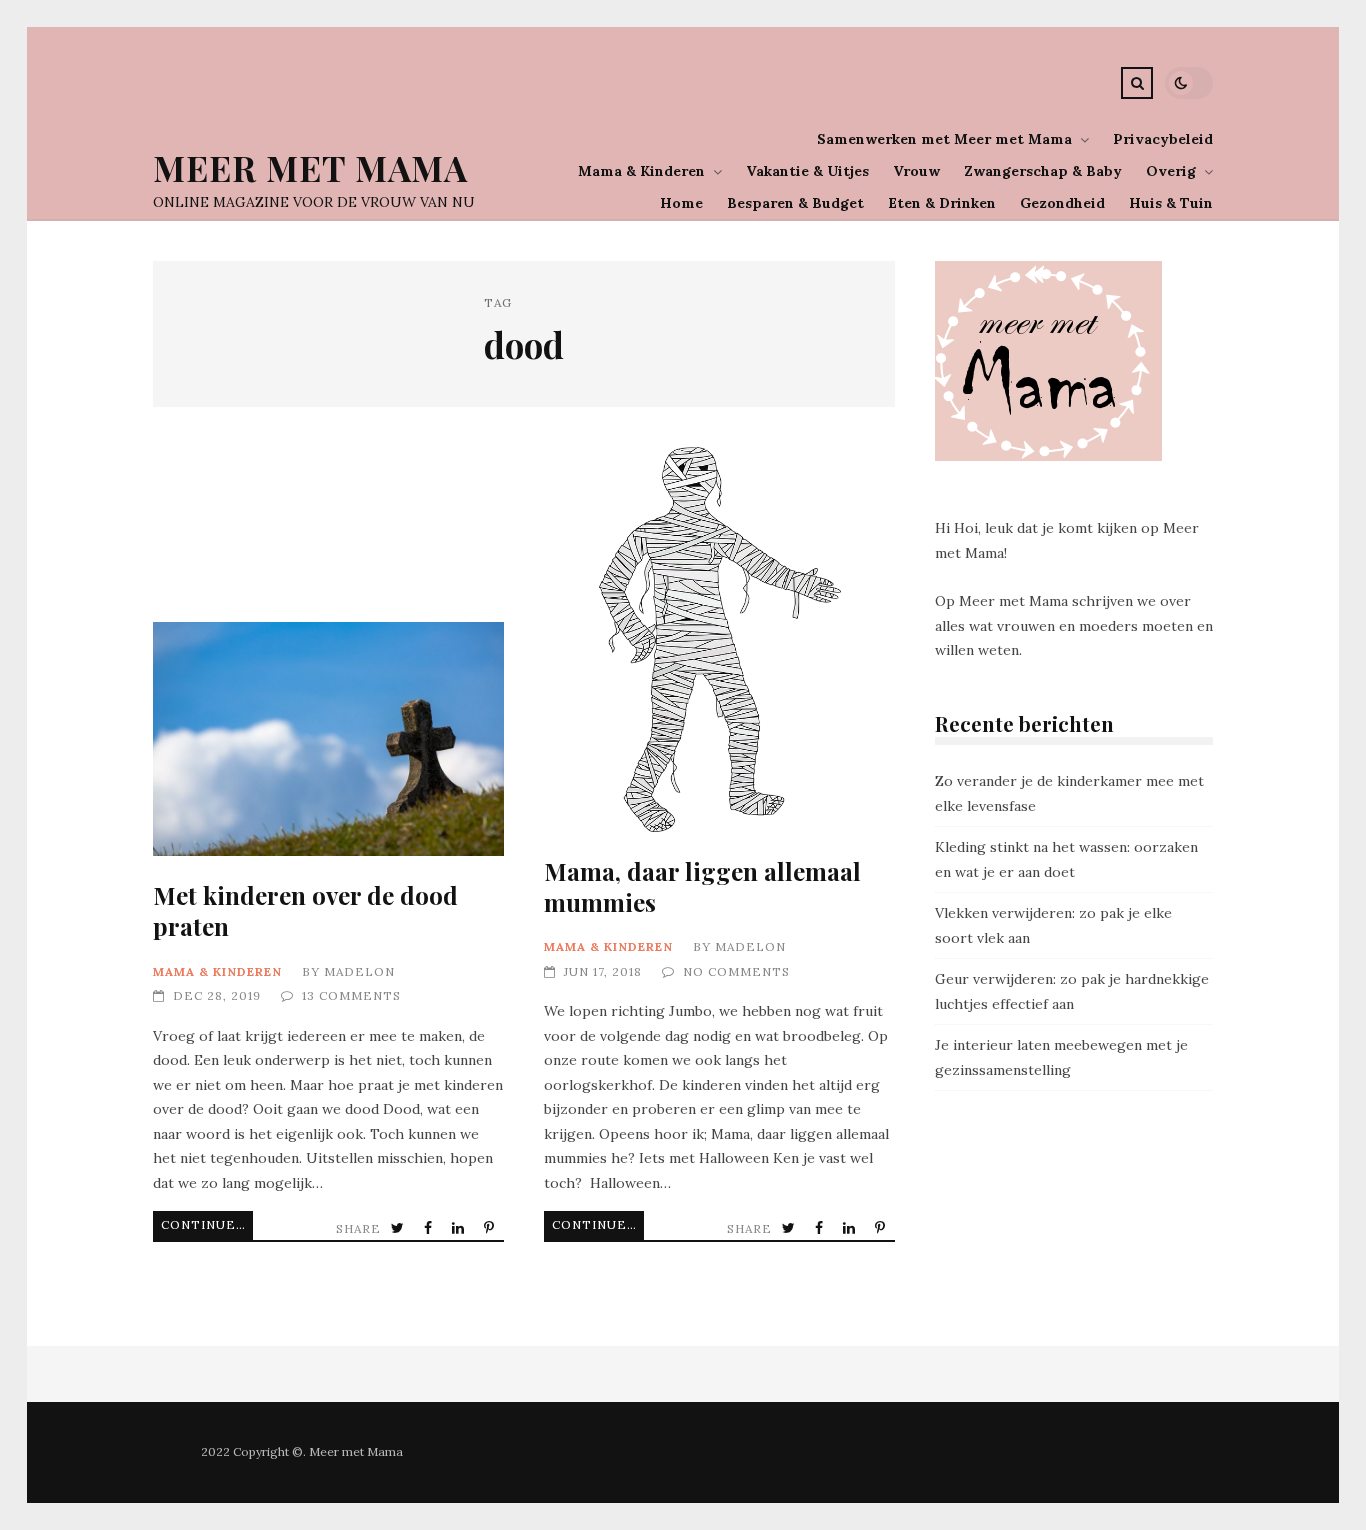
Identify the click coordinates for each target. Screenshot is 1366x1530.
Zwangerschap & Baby (1043, 171)
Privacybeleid (1163, 139)
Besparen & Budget (795, 203)
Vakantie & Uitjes (807, 171)
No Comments (736, 971)
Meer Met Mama (310, 167)
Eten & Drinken (942, 203)
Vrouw (916, 171)
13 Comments (351, 995)
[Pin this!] (491, 1228)
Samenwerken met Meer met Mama (944, 139)
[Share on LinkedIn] (460, 1228)
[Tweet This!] (399, 1228)
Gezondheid (1062, 203)
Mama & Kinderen (641, 171)
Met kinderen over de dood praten (328, 739)
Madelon (359, 971)
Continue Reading (207, 1224)
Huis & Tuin (1171, 203)
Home (681, 203)
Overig (1171, 171)
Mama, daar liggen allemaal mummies (719, 639)
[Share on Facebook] (430, 1228)
